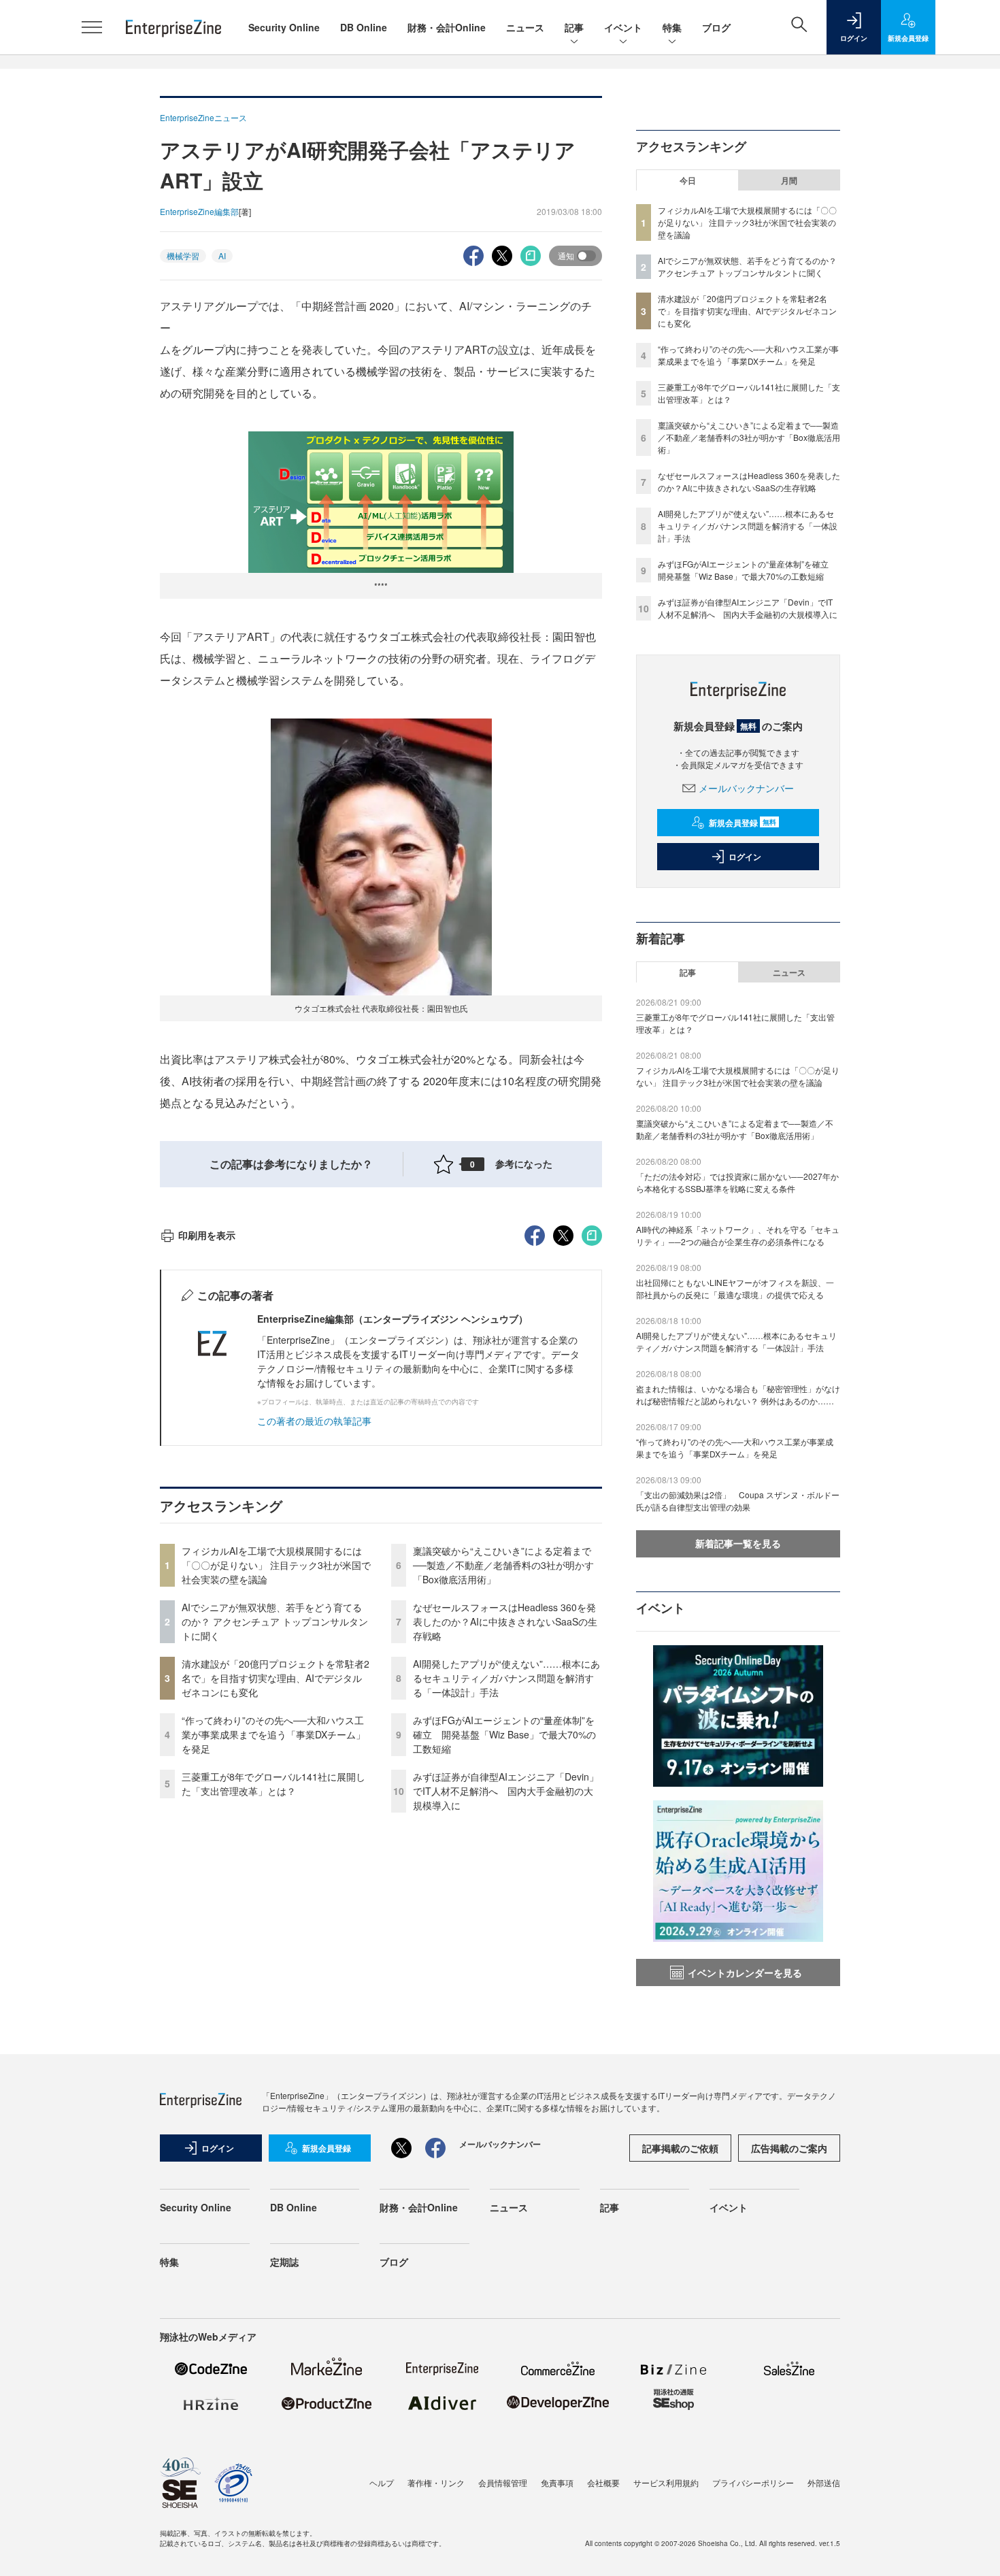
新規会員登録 (743, 823)
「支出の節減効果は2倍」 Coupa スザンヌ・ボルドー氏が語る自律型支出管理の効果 (738, 1501)
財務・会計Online (447, 27)
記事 (574, 27)
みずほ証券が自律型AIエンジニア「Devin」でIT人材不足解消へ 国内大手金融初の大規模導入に (506, 1791)
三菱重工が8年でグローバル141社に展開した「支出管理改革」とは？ (273, 1784)
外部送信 (824, 2482)
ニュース (525, 27)
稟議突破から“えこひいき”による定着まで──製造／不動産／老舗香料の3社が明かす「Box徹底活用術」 (503, 1565)
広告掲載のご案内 (789, 2148)
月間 (789, 180)
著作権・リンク (436, 2482)
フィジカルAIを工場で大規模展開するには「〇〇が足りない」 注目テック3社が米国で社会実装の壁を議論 (276, 1565)
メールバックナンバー (746, 788)
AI (222, 255)
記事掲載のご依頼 (680, 2148)
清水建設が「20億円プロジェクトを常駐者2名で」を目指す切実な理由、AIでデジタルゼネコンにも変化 (276, 1678)
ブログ (716, 27)
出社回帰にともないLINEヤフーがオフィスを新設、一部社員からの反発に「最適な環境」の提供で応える (735, 1288)
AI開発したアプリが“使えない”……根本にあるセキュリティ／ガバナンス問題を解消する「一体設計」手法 (506, 1678)
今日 (688, 180)
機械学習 (183, 255)
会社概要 (603, 2482)
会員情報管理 (503, 2482)
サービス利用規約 (666, 2482)
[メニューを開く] (92, 27)
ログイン (745, 857)
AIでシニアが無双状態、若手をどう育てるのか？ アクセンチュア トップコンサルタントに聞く (275, 1621)
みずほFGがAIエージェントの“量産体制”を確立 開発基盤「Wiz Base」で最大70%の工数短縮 (504, 1734)
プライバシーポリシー (753, 2482)
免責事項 (557, 2482)
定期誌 (284, 2262)
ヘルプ (382, 2482)
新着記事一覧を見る (738, 1543)
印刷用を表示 (207, 1235)
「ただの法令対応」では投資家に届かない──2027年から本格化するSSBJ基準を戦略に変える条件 (737, 1182)
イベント (623, 27)
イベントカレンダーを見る (745, 1972)
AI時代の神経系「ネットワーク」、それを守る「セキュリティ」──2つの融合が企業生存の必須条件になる (738, 1235)
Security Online (284, 27)
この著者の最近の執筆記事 (314, 1421)
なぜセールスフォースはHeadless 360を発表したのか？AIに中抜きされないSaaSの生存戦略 (505, 1621)
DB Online (364, 27)
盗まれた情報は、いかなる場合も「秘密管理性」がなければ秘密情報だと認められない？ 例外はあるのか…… (738, 1394)
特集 (672, 27)
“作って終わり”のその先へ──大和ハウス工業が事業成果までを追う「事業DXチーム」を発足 (273, 1734)
